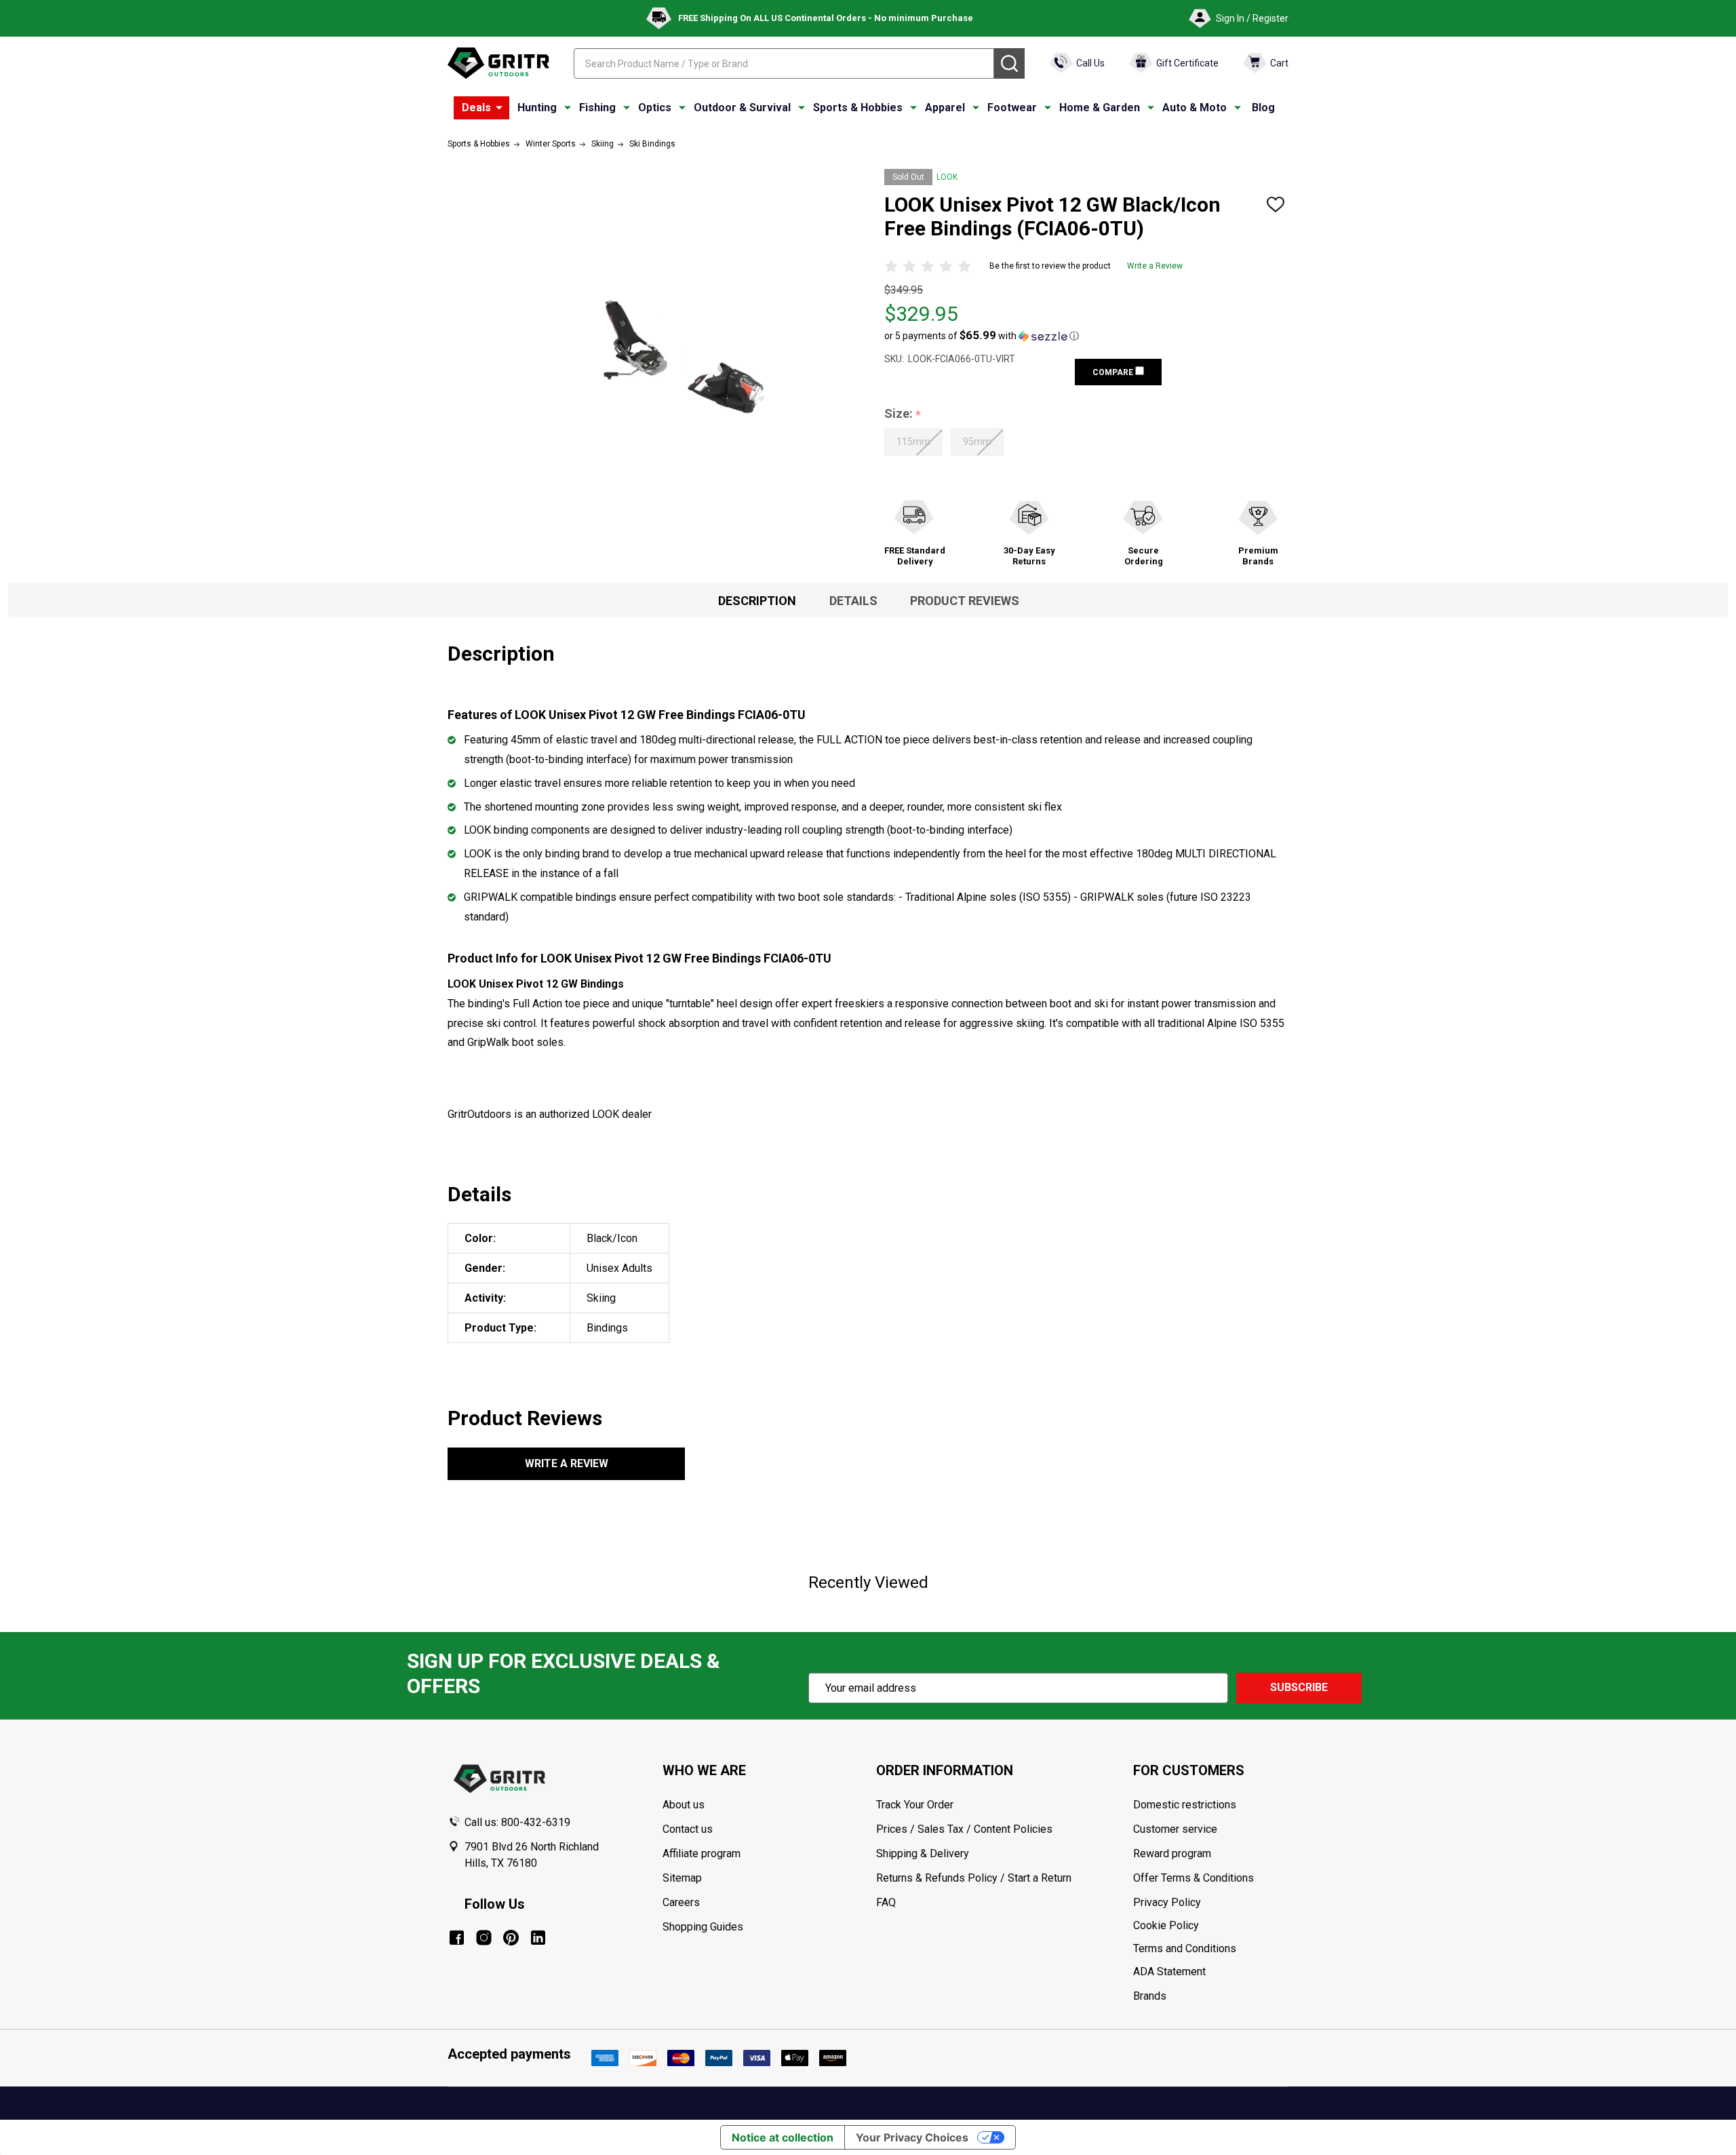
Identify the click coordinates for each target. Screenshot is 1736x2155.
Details (853, 601)
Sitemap (682, 1878)
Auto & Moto (1195, 108)
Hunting (537, 108)
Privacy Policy (1210, 1903)
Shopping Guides (703, 1927)
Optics (655, 108)
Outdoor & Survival (742, 108)
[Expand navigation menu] (568, 108)
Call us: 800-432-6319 (517, 1822)
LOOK (947, 177)
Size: (903, 414)
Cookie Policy (1210, 1926)
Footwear (1012, 108)
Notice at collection (783, 2137)
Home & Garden (1100, 108)
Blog (1263, 108)
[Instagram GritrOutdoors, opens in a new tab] (484, 1938)
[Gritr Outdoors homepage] (498, 63)
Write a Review (1155, 266)
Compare (1114, 372)
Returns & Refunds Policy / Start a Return (974, 1878)
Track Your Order (915, 1805)
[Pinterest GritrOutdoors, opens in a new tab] (511, 1938)
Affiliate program (702, 1853)
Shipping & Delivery (923, 1853)
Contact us (688, 1829)
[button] (982, 336)
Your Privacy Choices (912, 2137)
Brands (1150, 1996)
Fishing (597, 108)
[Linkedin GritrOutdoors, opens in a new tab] (538, 1938)
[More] (499, 108)
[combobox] (784, 63)
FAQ (886, 1902)
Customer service (1175, 1829)
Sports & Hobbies (858, 108)
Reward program (1172, 1853)
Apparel (945, 108)
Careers (681, 1902)
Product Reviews (965, 601)
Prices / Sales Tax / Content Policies (964, 1829)
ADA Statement (1169, 1972)
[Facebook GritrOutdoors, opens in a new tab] (457, 1938)
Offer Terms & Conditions (1193, 1878)
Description (757, 601)
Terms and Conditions (1210, 1949)
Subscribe (1299, 1687)
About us (684, 1805)
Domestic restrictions (1185, 1805)
